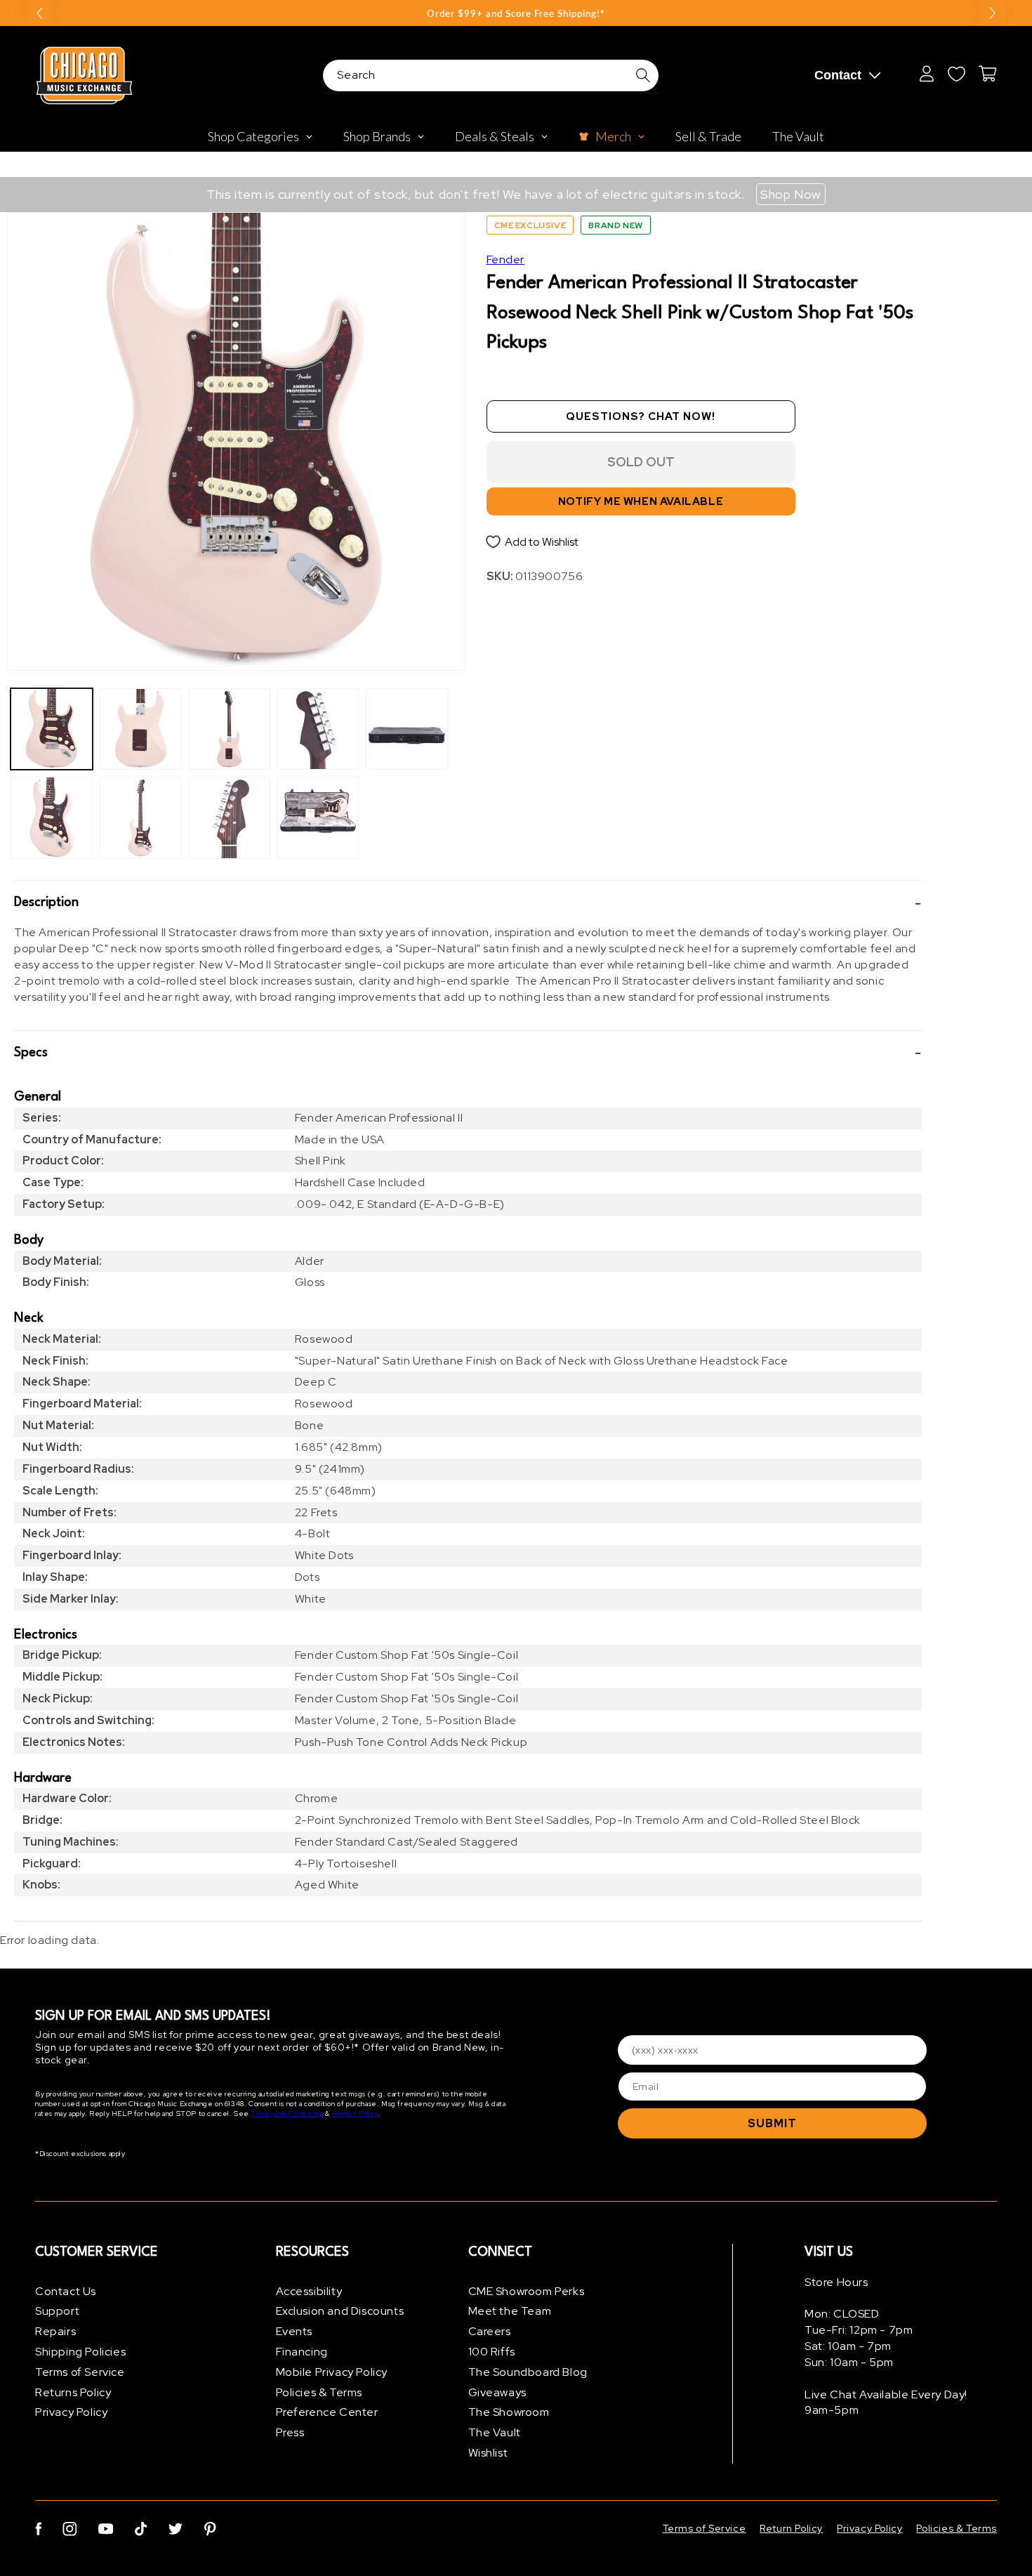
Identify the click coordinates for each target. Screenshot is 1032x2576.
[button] (468, 903)
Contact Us (66, 2291)
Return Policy (791, 2528)
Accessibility (309, 2291)
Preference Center (327, 2413)
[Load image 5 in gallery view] (229, 729)
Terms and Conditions (287, 2114)
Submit (772, 2123)
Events (295, 2332)
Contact (838, 75)
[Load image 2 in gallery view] (52, 818)
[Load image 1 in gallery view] (52, 729)
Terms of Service (80, 2372)
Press (290, 2433)
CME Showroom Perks (527, 2291)
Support (57, 2312)
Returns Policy (73, 2392)
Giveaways (497, 2392)
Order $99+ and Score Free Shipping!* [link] (516, 13)
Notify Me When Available (641, 502)
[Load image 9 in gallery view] (407, 729)
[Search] (643, 75)
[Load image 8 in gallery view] (318, 818)
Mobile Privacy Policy (332, 2372)
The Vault (495, 2433)
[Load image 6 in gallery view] (229, 818)
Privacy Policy (354, 2114)
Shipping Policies (80, 2352)
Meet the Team (510, 2312)
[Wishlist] (956, 74)
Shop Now (791, 194)
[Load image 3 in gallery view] (141, 729)
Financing (302, 2352)
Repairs (55, 2332)
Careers (490, 2332)
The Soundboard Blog (528, 2372)
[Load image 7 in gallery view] (318, 729)
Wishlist (488, 2453)
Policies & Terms (319, 2392)
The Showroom (509, 2413)
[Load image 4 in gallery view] (141, 818)
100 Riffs (492, 2352)
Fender (506, 259)
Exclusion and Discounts (340, 2312)
